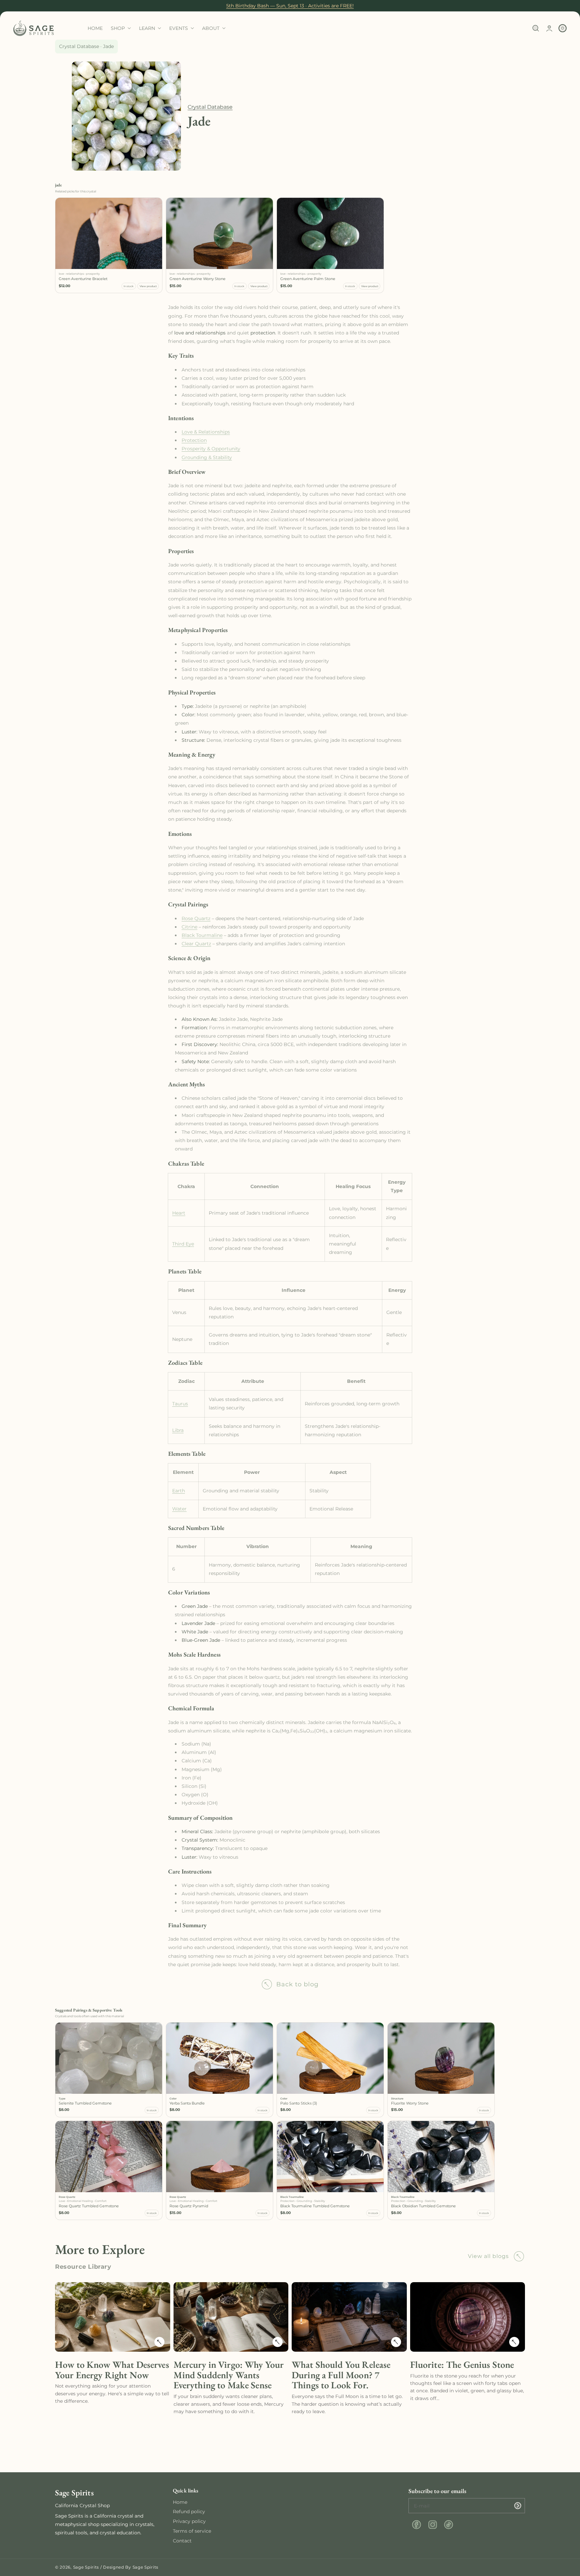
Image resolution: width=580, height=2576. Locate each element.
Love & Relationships (206, 432)
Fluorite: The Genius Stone (462, 2365)
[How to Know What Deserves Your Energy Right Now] (160, 2342)
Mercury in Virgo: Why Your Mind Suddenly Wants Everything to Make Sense (229, 2375)
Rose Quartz (196, 918)
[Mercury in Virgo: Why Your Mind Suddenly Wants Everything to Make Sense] (278, 2342)
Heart (179, 1213)
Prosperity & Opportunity (211, 449)
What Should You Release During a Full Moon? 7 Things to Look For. (341, 2375)
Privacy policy (189, 2521)
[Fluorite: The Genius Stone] (515, 2342)
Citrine (189, 927)
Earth (179, 1491)
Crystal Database (79, 46)
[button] (536, 28)
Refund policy (189, 2512)
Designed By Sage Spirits (131, 2567)
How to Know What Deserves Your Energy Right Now (112, 2370)
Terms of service (192, 2531)
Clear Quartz (196, 944)
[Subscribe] (518, 2506)
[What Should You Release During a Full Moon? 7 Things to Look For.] (397, 2342)
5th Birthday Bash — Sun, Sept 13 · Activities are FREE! (290, 6)
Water (179, 1509)
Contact (182, 2541)
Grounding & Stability (207, 457)
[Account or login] (549, 28)
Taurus (180, 1404)
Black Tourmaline (202, 935)
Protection (194, 440)
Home (180, 2502)
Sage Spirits (86, 2567)
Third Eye (183, 1244)
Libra (178, 1430)
